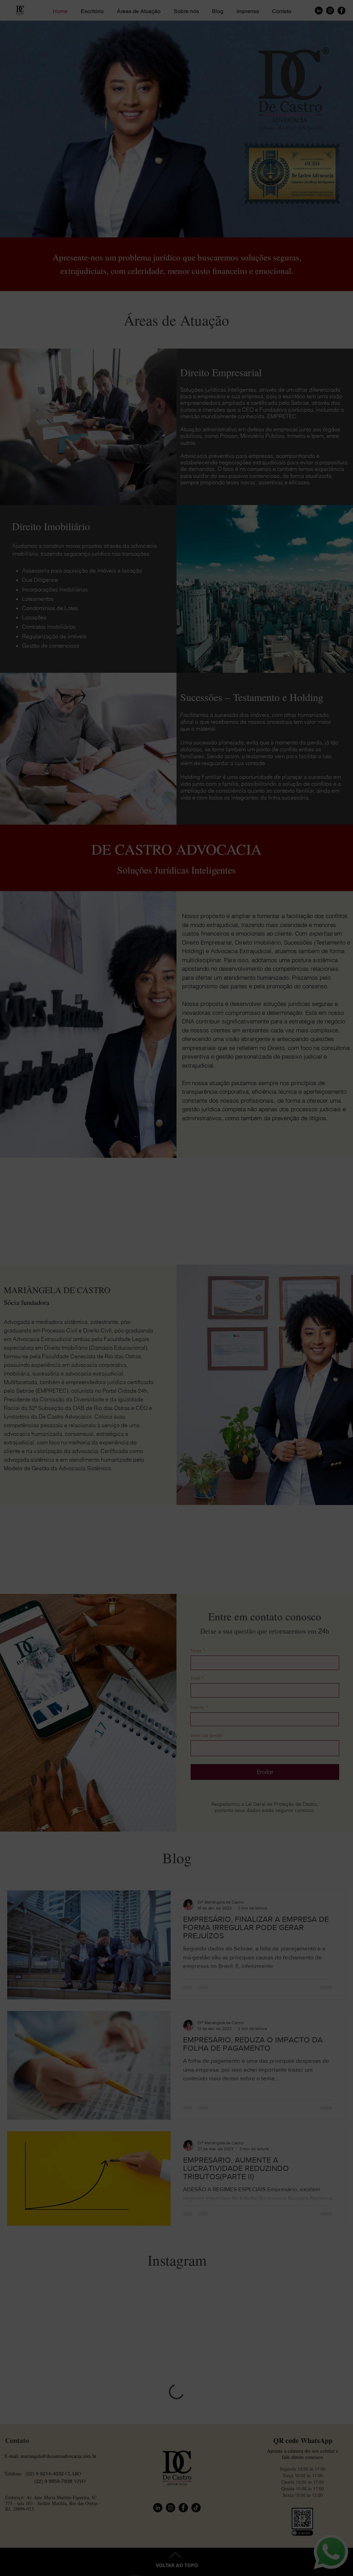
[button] (329, 2543)
